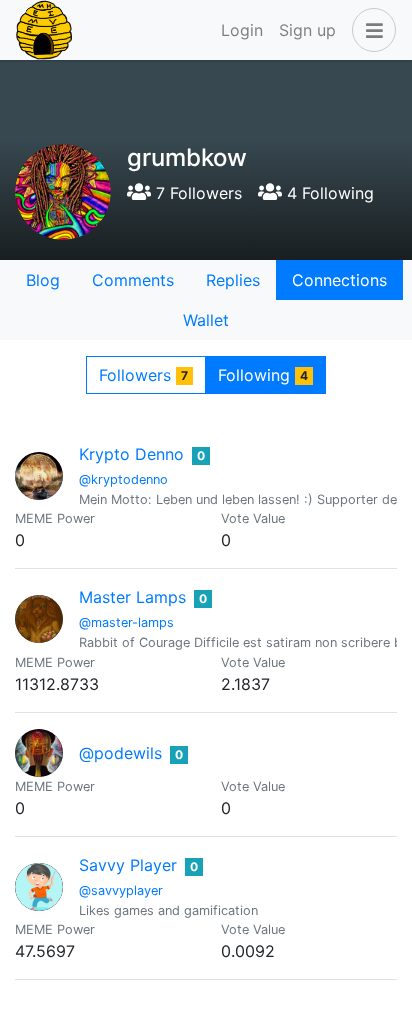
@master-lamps (126, 622)
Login (242, 30)
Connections (339, 280)
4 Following (328, 193)
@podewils (120, 753)
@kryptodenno (123, 479)
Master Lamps (132, 597)
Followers (143, 375)
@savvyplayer (121, 890)
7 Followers (196, 193)
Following (263, 375)
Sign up (307, 30)
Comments (133, 280)
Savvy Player (128, 865)
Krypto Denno (131, 454)
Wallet (206, 320)
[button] (370, 30)
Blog (43, 280)
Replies (233, 280)
